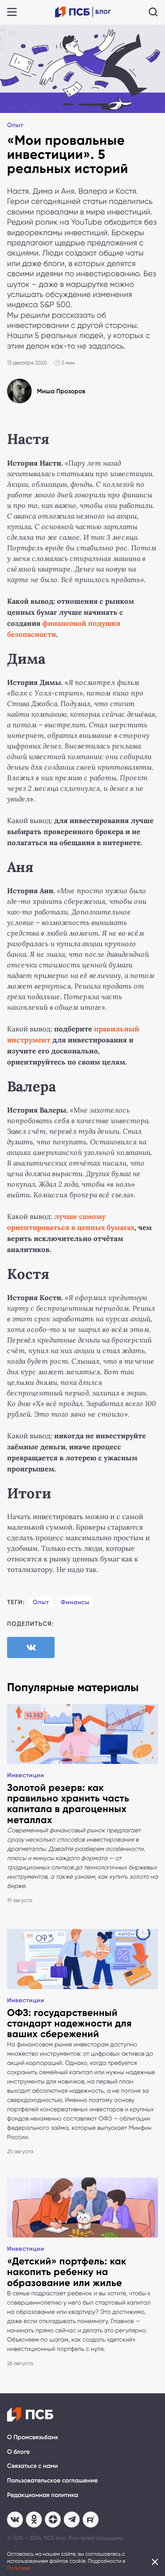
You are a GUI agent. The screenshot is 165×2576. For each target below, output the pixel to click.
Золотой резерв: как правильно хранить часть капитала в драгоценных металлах (68, 1804)
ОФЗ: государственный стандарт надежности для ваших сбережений (69, 2023)
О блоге (18, 2452)
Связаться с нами (32, 2466)
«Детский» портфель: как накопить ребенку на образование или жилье (67, 2272)
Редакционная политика (43, 2495)
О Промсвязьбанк (33, 2437)
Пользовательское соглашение (52, 2480)
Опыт (15, 125)
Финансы (75, 1602)
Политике (19, 2568)
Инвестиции (26, 1775)
